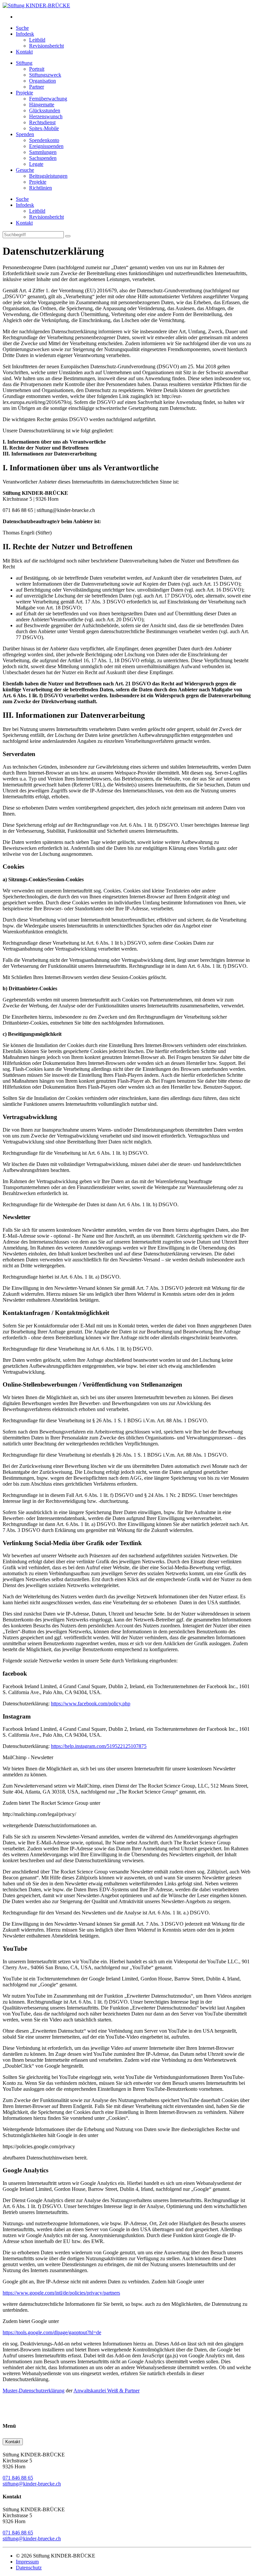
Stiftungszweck (45, 75)
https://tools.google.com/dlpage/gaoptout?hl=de (52, 2332)
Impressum (27, 2562)
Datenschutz (29, 2568)
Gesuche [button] (25, 170)
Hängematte (42, 105)
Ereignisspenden (46, 146)
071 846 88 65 (18, 2478)
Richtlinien (41, 188)
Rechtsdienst (42, 122)
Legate (36, 164)
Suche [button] (22, 28)
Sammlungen (43, 152)
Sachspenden (43, 158)
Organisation (42, 81)
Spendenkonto (44, 140)
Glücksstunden (45, 110)
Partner (37, 87)
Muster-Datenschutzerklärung (34, 2391)
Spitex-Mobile (44, 128)
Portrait (37, 69)
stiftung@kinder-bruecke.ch (32, 2484)
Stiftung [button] (24, 63)
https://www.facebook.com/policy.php (91, 1704)
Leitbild (37, 40)
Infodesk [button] (25, 34)
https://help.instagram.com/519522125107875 (99, 1746)
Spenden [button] (25, 134)
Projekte (38, 182)
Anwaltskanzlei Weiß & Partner (106, 2391)
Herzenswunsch (46, 116)
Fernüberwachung (48, 99)
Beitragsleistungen (48, 176)
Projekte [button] (24, 93)
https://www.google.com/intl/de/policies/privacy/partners (61, 2293)
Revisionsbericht (46, 46)
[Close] (68, 236)
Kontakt (24, 52)
